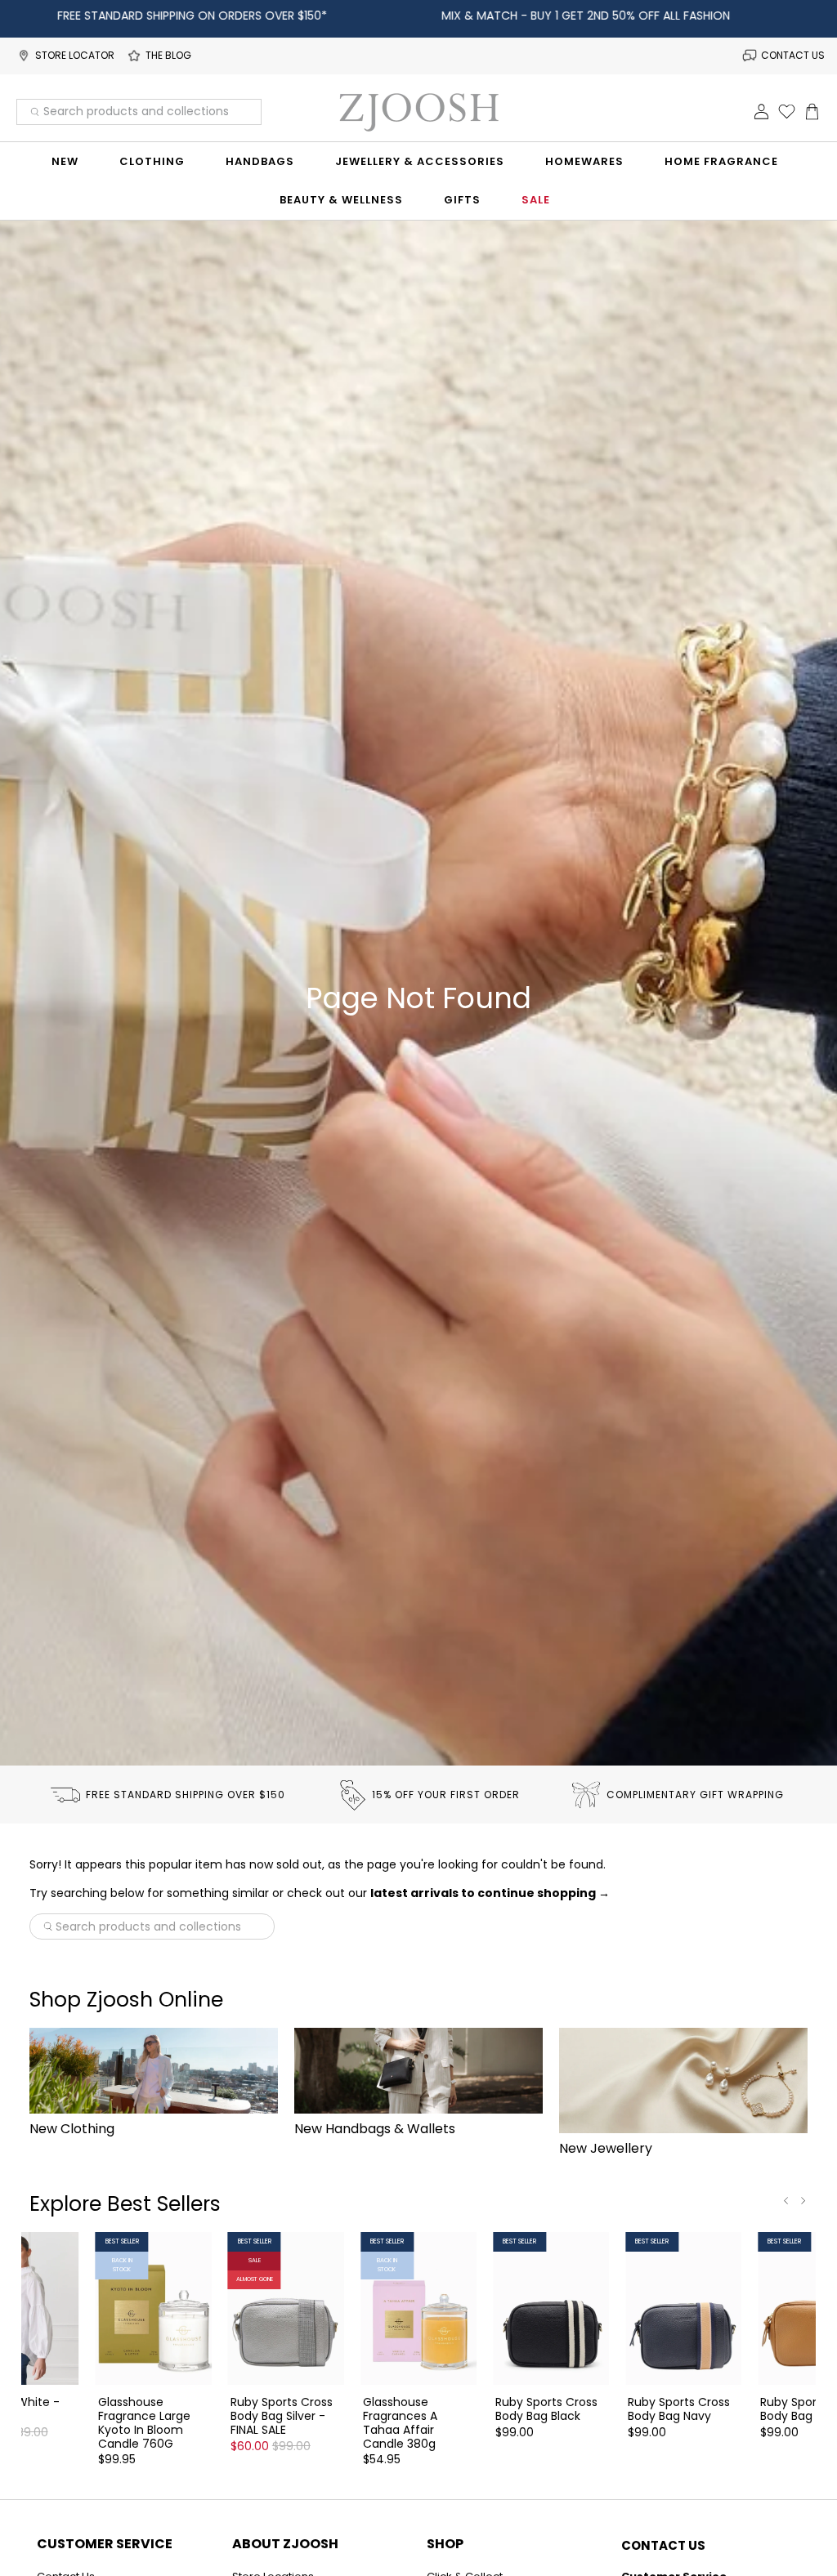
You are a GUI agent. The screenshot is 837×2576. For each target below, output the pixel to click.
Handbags (260, 161)
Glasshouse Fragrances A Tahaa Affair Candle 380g (400, 2422)
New (65, 161)
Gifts (462, 200)
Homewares (584, 161)
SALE (536, 200)
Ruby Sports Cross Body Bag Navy (679, 2409)
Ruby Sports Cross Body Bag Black (546, 2409)
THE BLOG (168, 55)
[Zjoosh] (418, 112)
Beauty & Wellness (341, 200)
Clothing (152, 161)
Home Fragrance (721, 161)
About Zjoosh (285, 2544)
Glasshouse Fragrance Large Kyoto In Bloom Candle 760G (144, 2422)
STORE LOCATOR (75, 55)
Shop (445, 2544)
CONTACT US (793, 55)
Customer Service (105, 2544)
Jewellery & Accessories (420, 161)
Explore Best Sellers (125, 2204)
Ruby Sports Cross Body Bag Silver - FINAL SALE (282, 2415)
